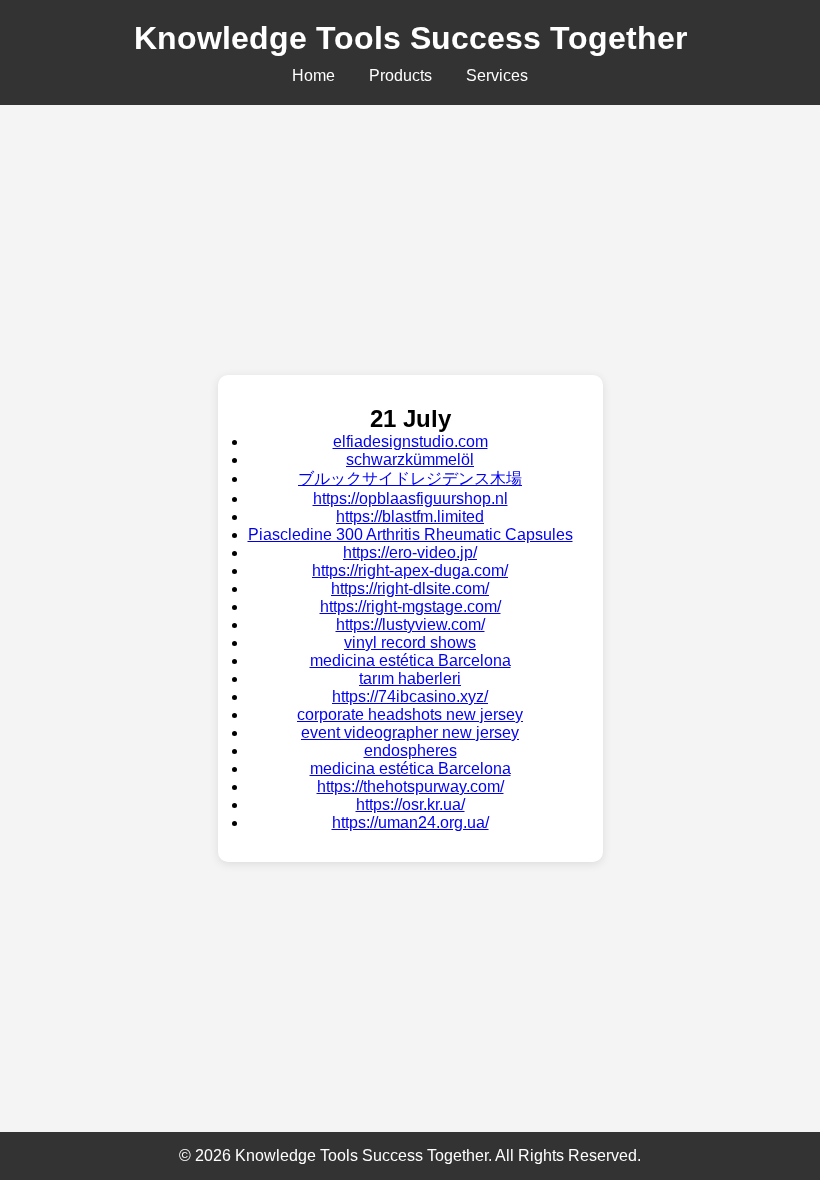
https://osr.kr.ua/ (410, 804)
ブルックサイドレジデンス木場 (410, 478)
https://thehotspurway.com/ (410, 786)
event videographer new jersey (410, 732)
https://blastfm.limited (410, 516)
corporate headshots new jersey (410, 714)
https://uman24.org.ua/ (410, 822)
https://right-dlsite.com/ (410, 588)
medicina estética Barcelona (410, 660)
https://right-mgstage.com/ (410, 606)
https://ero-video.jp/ (410, 552)
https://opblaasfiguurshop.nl (410, 498)
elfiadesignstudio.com (410, 441)
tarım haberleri (410, 678)
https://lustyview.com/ (410, 624)
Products (400, 75)
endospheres (410, 750)
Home (313, 75)
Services (497, 75)
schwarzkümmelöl (410, 459)
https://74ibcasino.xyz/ (410, 696)
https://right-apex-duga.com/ (410, 570)
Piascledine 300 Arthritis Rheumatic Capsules (410, 534)
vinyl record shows (410, 642)
